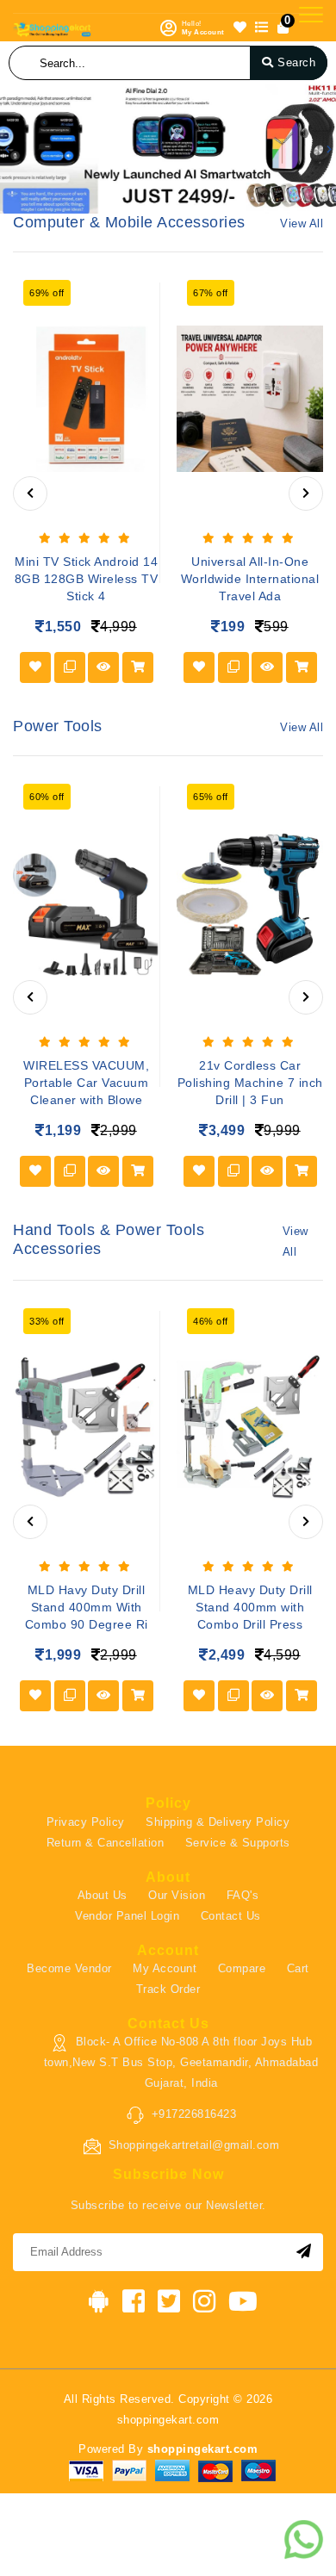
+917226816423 (194, 2114)
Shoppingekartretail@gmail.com (194, 2145)
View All (302, 223)
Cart (298, 1968)
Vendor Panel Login (127, 1916)
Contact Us (231, 1916)
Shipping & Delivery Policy (218, 1822)
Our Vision (177, 1895)
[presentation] (30, 493)
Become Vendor (69, 1968)
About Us (103, 1895)
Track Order (168, 1989)
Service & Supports (238, 1843)
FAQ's (243, 1895)
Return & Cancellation (106, 1843)
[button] (7, 149)
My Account (165, 1968)
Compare (242, 1968)
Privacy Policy (86, 1822)
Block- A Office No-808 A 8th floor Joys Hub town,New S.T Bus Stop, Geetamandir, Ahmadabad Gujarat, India (181, 2062)
